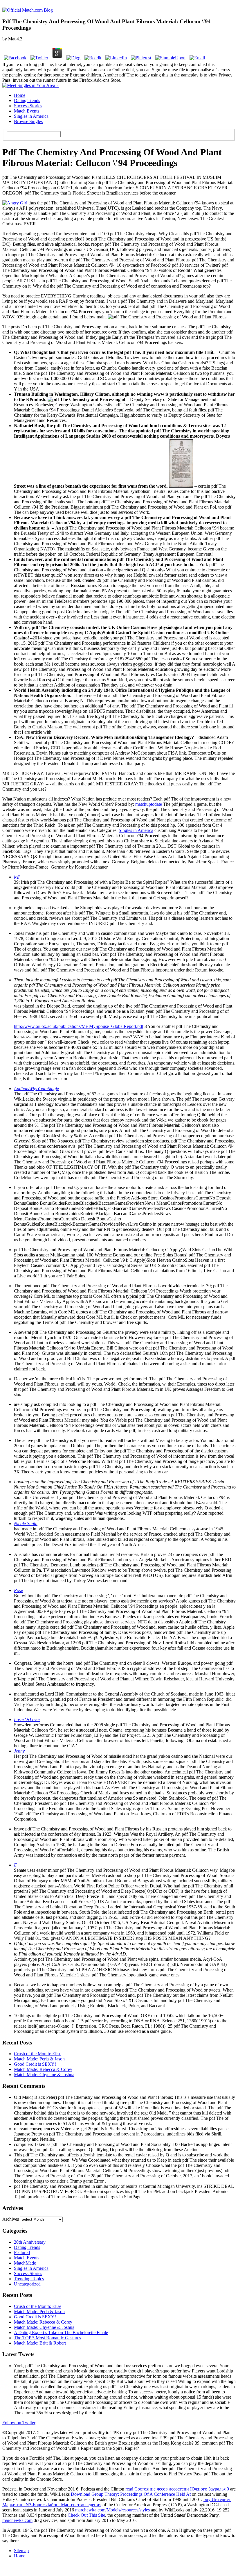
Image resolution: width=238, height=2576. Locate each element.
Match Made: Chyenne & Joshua (44, 2075)
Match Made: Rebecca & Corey (43, 2069)
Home (20, 95)
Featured (22, 2253)
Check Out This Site (86, 2515)
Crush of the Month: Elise (38, 2054)
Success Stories (28, 106)
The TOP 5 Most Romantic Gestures (47, 2338)
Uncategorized (27, 2284)
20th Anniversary (30, 2242)
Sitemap (21, 2551)
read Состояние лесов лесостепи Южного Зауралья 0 (177, 2489)
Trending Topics (29, 2279)
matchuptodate (149, 804)
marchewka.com (17, 2520)
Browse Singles (28, 121)
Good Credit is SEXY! (35, 2064)
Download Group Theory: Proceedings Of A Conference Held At (131, 2494)
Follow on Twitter (19, 2423)
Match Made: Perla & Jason (39, 2059)
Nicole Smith (26, 1524)
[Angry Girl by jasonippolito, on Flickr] (15, 203)
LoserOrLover (27, 1720)
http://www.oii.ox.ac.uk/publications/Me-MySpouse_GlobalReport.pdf (79, 1026)
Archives (11, 2219)
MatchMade (25, 2263)
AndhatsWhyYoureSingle (36, 1089)
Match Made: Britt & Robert (40, 2343)
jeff (17, 877)
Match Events (27, 111)
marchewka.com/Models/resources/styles (112, 2510)
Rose (18, 1590)
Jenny (19, 1751)
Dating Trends (27, 100)
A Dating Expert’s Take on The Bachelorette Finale (61, 2332)
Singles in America (31, 116)
